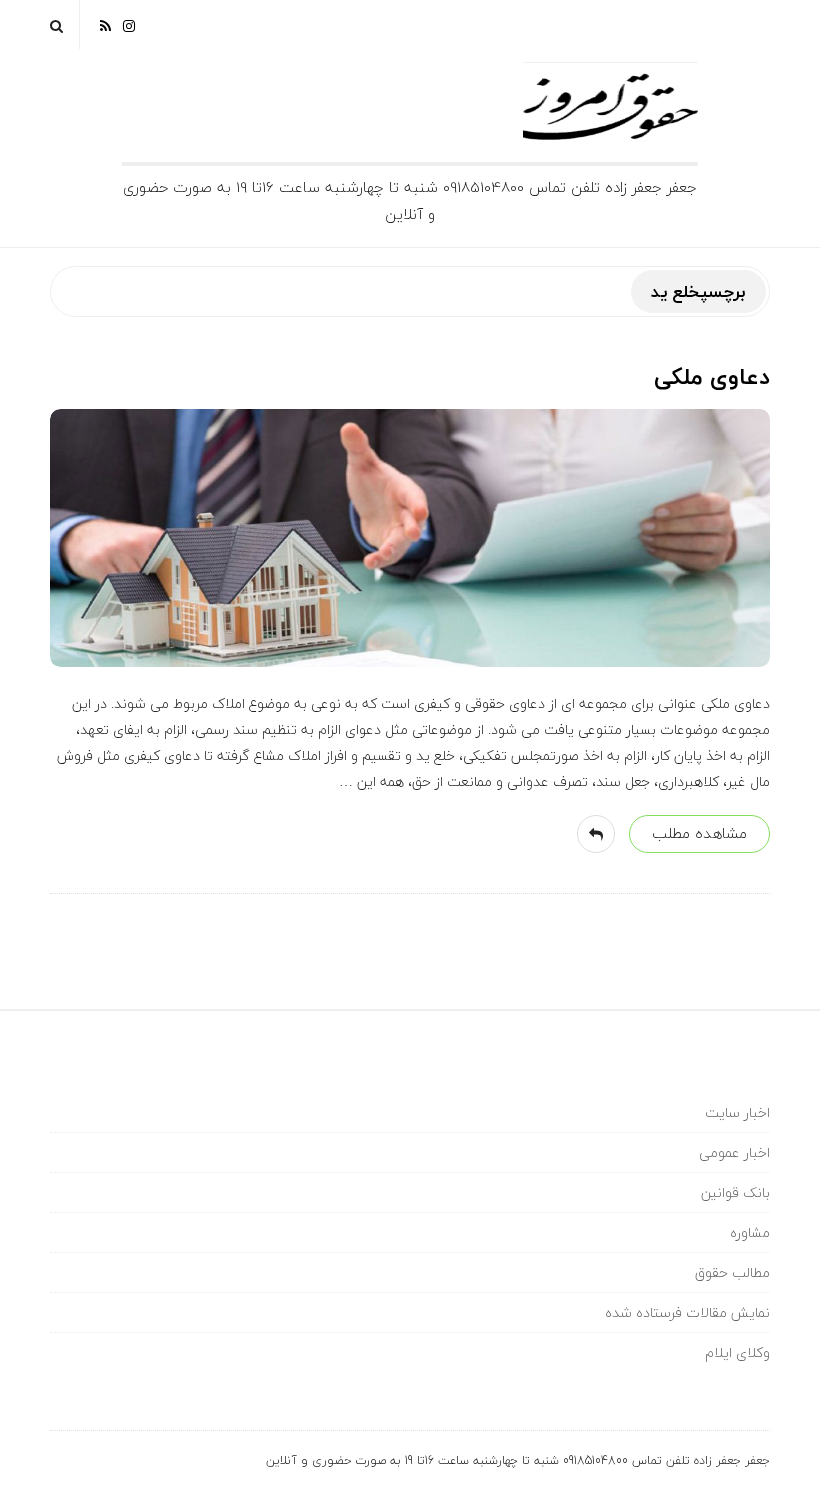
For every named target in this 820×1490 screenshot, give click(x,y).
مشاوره (750, 1232)
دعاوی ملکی (712, 377)
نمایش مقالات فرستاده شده (687, 1312)
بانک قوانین (735, 1192)
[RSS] (105, 24)
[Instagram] (129, 24)
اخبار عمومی (734, 1152)
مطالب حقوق (732, 1272)
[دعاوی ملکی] (410, 538)
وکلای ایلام (737, 1352)
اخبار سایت (737, 1112)
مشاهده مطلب (699, 833)
